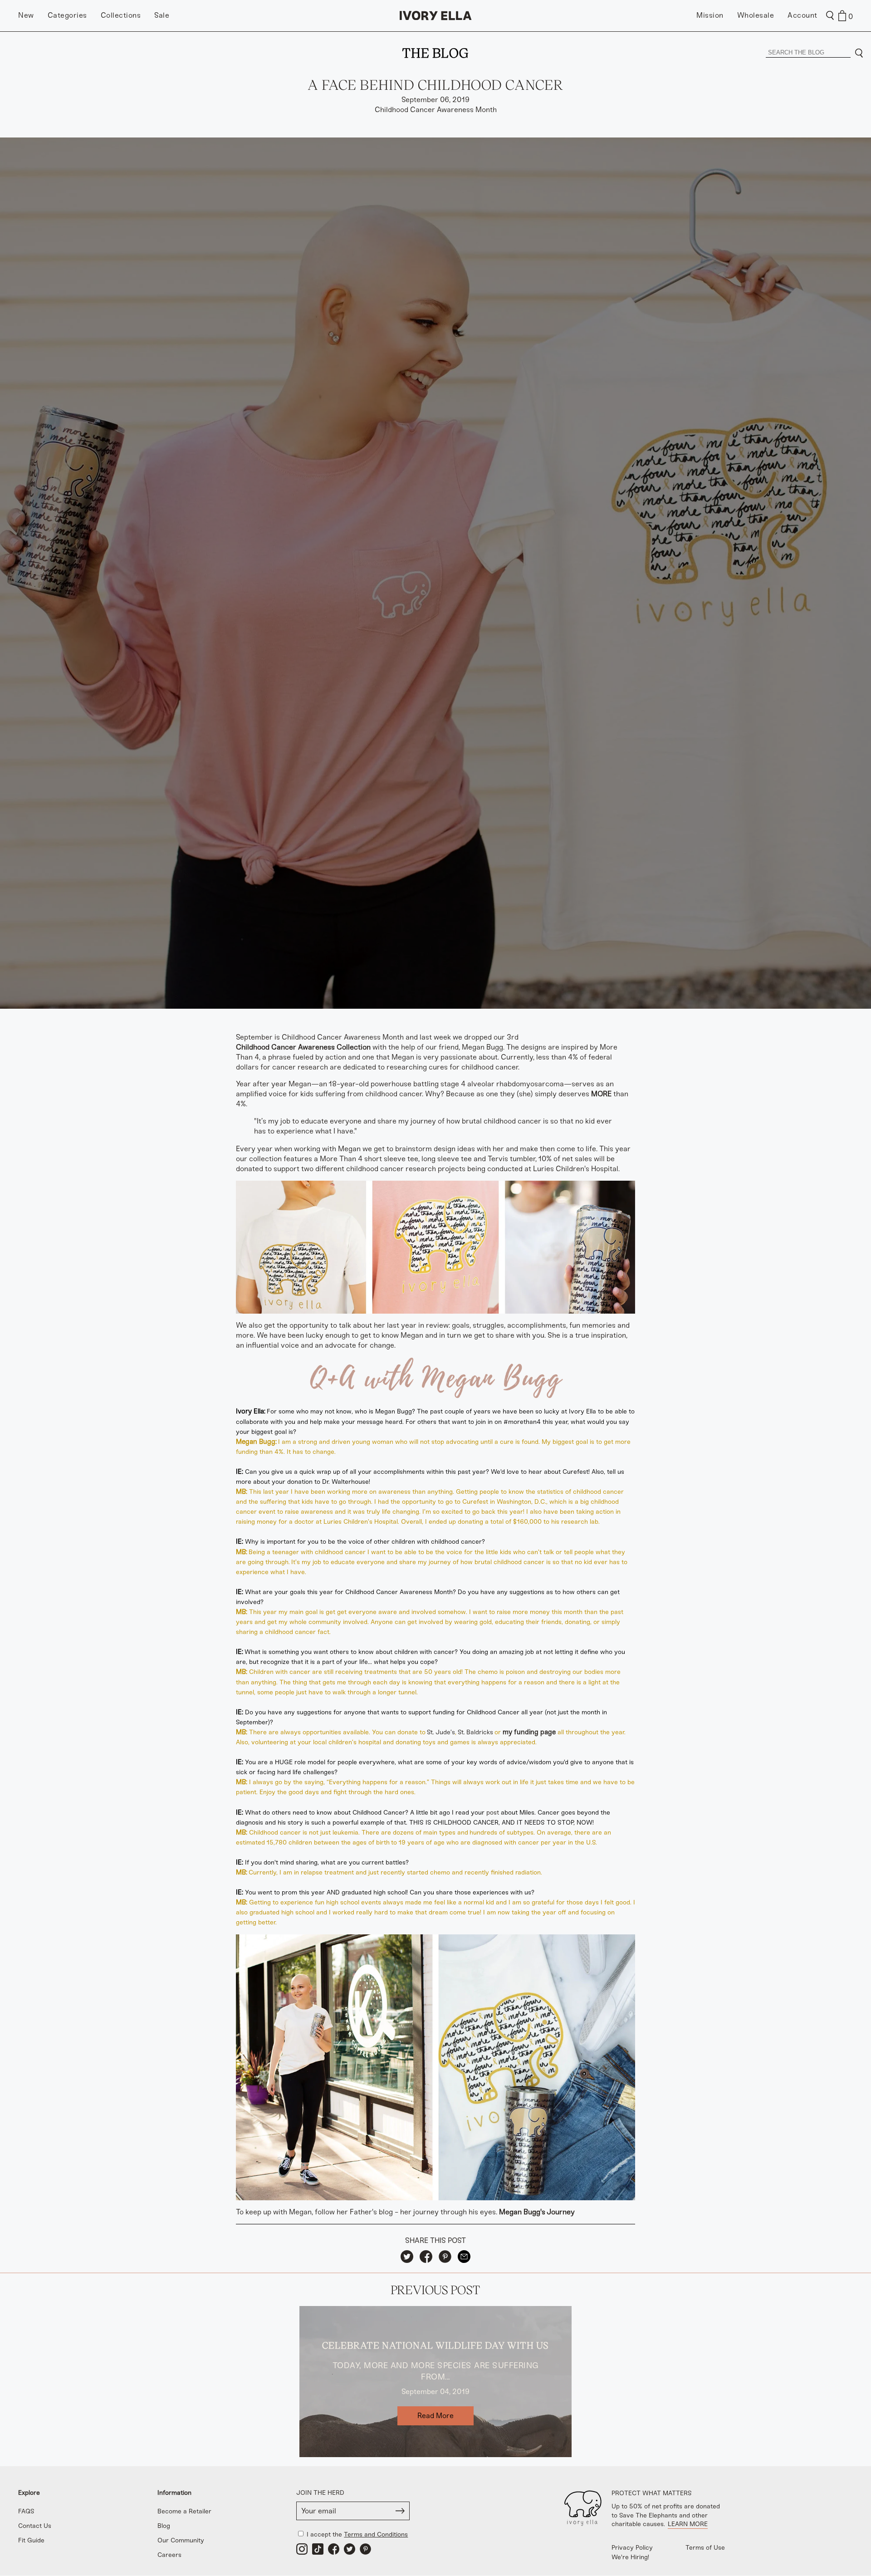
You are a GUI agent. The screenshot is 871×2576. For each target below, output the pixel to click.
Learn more (688, 2524)
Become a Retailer (184, 2511)
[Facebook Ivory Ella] (334, 2549)
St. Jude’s (441, 1732)
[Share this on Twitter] (407, 2257)
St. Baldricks (475, 1732)
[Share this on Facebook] (426, 2257)
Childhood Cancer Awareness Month (436, 110)
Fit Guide (31, 2540)
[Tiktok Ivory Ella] (318, 2549)
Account (802, 15)
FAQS (26, 2511)
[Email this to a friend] (464, 2257)
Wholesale (756, 15)
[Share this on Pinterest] (445, 2257)
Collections (121, 15)
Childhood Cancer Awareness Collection (303, 1047)
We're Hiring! (630, 2557)
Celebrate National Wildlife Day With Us (435, 2345)
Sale (162, 15)
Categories (67, 15)
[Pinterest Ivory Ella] (365, 2549)
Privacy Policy (632, 2548)
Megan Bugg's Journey (537, 2212)
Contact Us (35, 2526)
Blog (164, 2526)
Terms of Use (705, 2548)
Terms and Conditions (376, 2534)
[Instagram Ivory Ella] (302, 2549)
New (26, 15)
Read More (435, 2416)
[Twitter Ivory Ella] (350, 2549)
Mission (710, 15)
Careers (169, 2555)
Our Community (181, 2540)
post (493, 1813)
